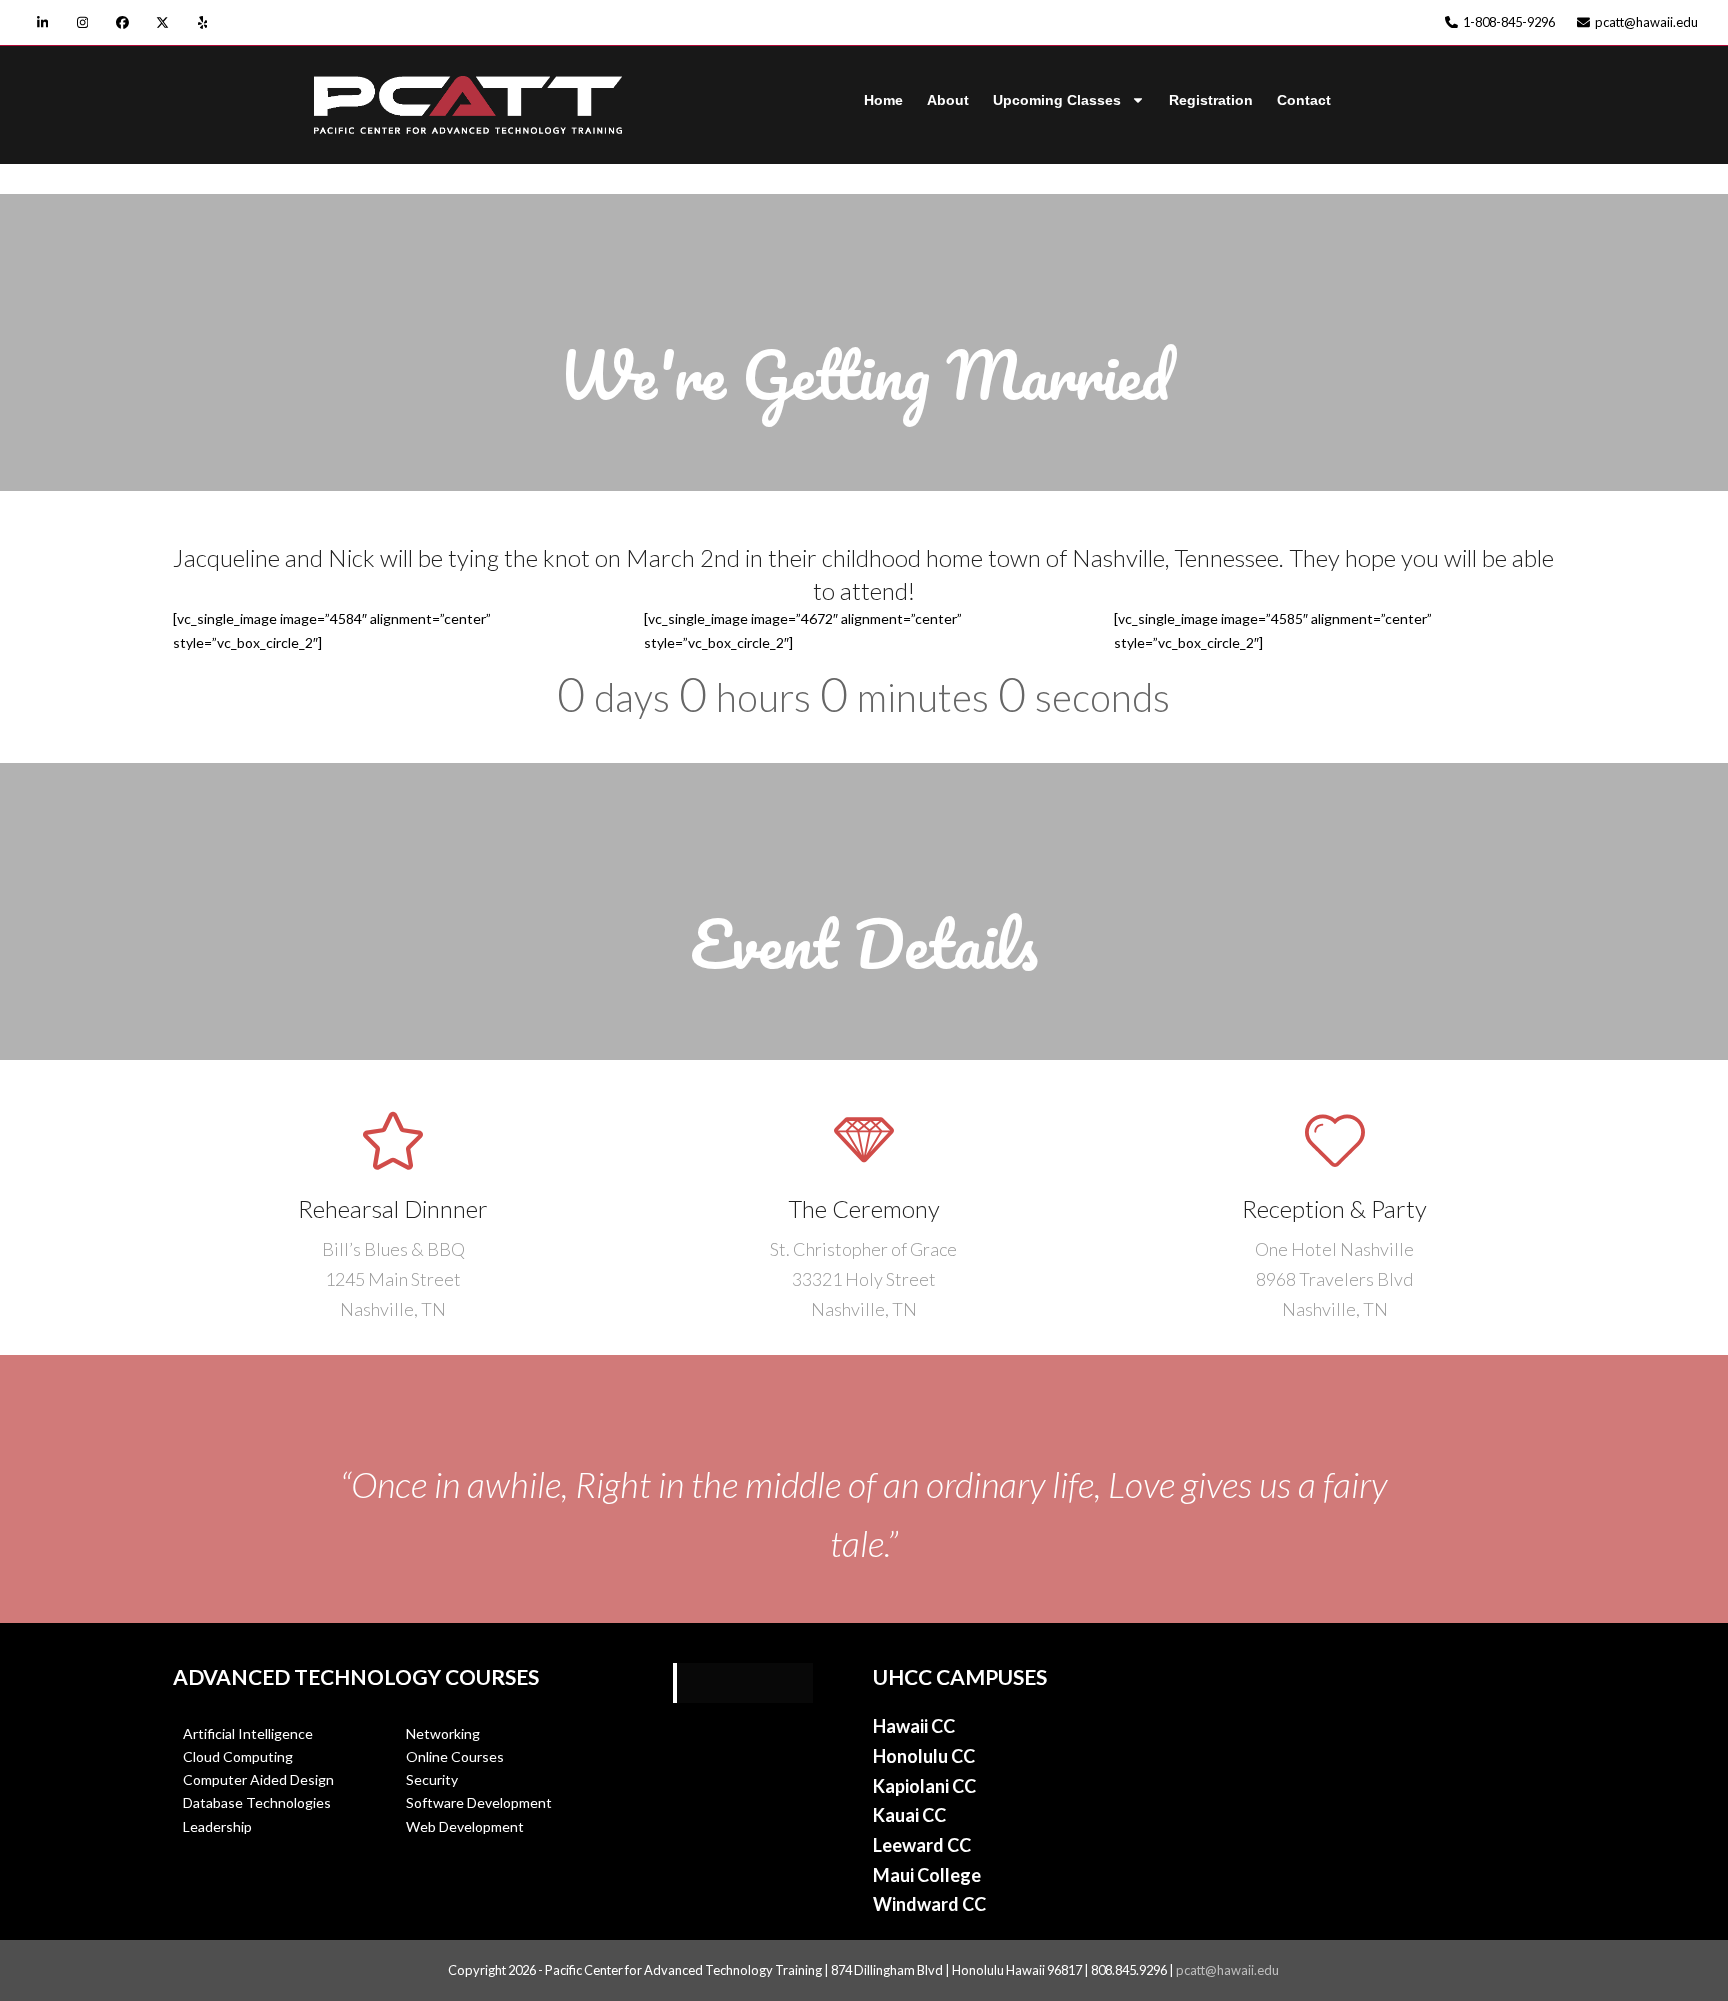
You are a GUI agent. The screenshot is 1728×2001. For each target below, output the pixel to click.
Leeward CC (922, 1845)
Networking (444, 1733)
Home (883, 100)
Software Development (479, 1802)
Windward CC (929, 1904)
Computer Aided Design (258, 1779)
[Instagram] (82, 22)
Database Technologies (257, 1802)
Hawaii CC (914, 1726)
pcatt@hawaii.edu (1227, 1970)
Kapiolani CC (924, 1786)
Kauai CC (909, 1815)
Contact (1304, 100)
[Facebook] (122, 22)
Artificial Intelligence (248, 1733)
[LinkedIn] (42, 22)
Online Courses (455, 1756)
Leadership (217, 1826)
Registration (1211, 100)
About (948, 100)
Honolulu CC (924, 1756)
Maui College (927, 1875)
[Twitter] (162, 22)
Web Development (465, 1826)
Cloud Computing (238, 1756)
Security (432, 1779)
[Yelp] (202, 22)
